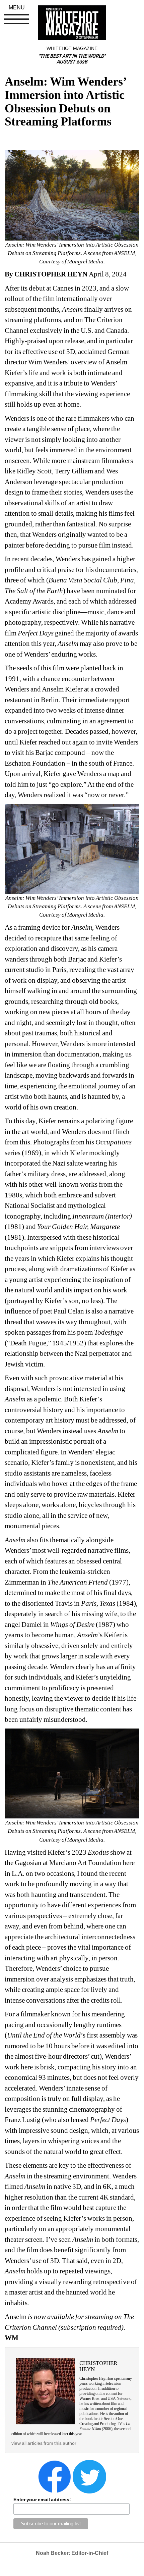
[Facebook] (55, 2476)
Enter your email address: (42, 2500)
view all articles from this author (44, 2443)
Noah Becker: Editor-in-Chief (72, 2553)
